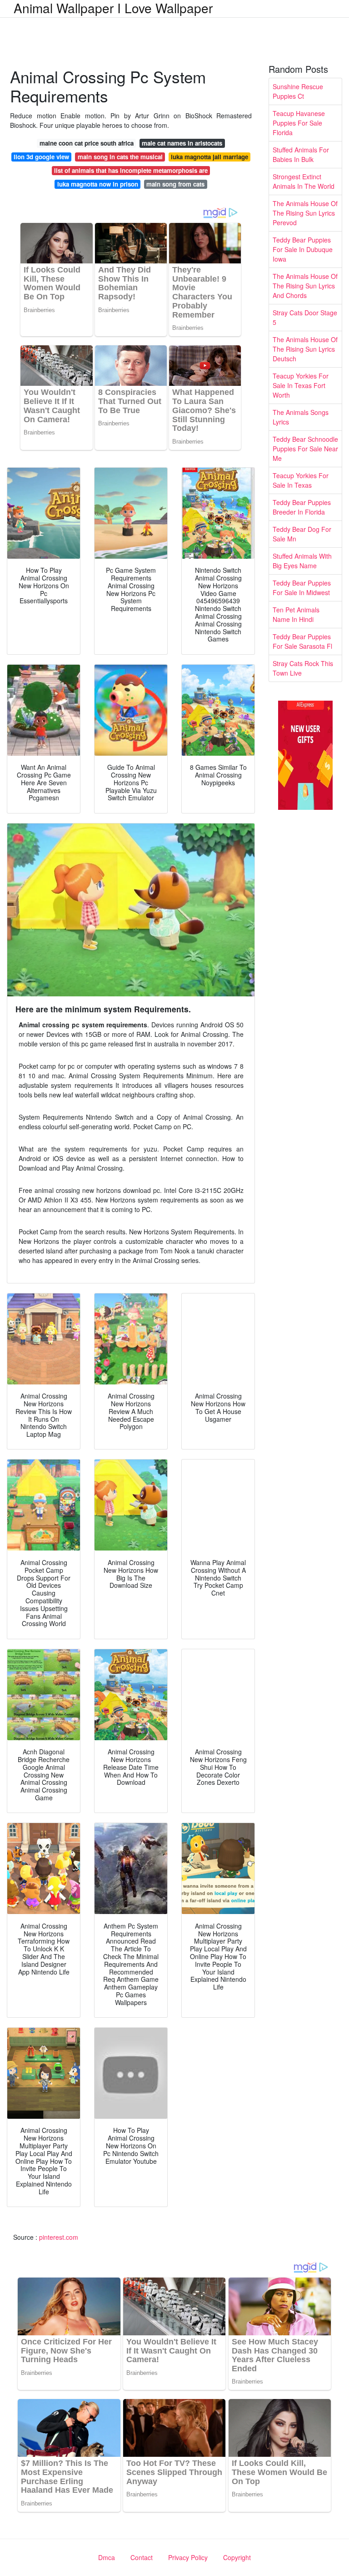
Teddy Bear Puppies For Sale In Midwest (302, 588)
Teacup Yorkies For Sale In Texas (301, 480)
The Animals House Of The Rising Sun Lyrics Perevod (305, 213)
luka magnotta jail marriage (209, 157)
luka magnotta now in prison (98, 184)
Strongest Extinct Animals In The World (304, 181)
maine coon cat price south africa (87, 143)
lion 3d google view (41, 157)
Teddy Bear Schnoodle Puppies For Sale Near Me (305, 449)
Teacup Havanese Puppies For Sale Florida (299, 123)
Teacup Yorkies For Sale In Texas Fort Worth (301, 385)
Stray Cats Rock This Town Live (303, 668)
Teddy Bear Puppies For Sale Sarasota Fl (302, 641)
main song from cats (175, 184)
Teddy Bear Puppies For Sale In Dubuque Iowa (303, 249)
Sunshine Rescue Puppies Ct (298, 91)
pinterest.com (59, 2237)
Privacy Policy (188, 2557)
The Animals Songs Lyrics (301, 417)
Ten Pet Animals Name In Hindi (296, 614)
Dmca (107, 2557)
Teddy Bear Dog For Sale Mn (302, 534)
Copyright (237, 2557)
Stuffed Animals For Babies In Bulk (301, 154)
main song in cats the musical (120, 157)
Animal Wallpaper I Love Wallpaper (113, 8)
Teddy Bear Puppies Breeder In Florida (302, 507)
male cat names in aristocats (182, 143)
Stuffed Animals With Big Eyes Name (302, 561)
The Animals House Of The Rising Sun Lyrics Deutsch (305, 349)
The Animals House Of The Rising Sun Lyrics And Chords (305, 286)
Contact (142, 2557)
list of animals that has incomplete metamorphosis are (131, 170)
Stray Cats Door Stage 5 (305, 317)
